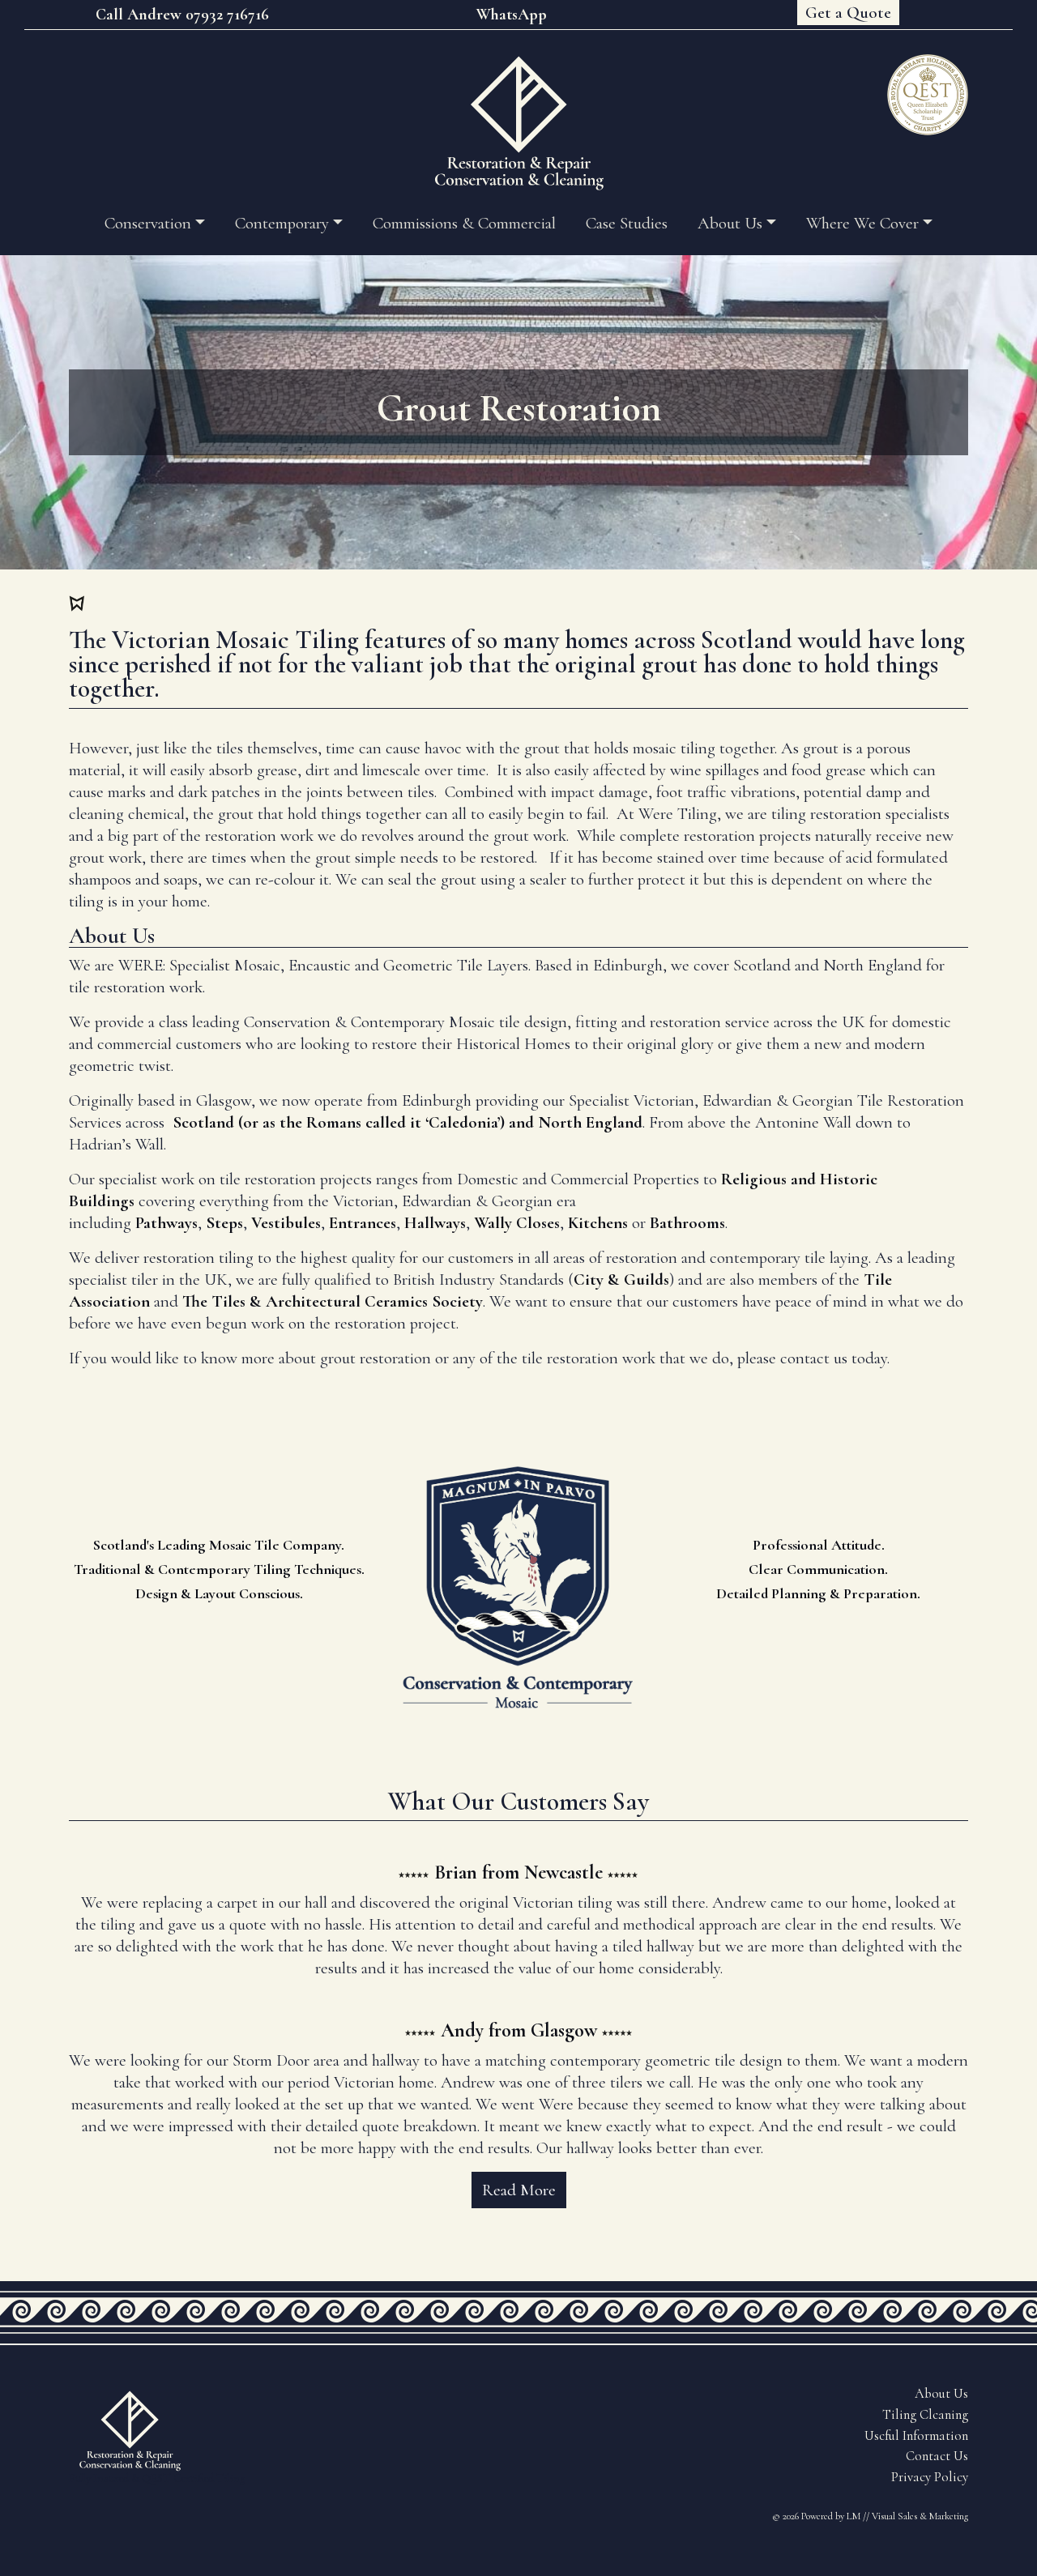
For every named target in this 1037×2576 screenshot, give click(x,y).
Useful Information (916, 2436)
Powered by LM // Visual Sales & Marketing (885, 2516)
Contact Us (937, 2456)
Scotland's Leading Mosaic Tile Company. (219, 1545)
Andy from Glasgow (519, 2030)
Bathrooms (687, 1223)
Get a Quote (848, 13)
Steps (224, 1223)
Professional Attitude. (819, 1545)
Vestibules (286, 1223)
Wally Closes (517, 1223)
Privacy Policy (930, 2477)
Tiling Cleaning (925, 2415)
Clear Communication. (818, 1569)
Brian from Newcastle (518, 1872)
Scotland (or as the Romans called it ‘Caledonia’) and (355, 1122)
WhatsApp (512, 15)
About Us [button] (730, 223)
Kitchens (598, 1223)
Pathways (166, 1223)
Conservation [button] (148, 223)
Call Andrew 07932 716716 (182, 15)
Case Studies (627, 223)
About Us (941, 2394)
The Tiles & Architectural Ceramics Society (333, 1301)
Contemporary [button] (282, 223)
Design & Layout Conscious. (219, 1593)
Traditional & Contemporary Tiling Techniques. (219, 1569)
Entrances (363, 1223)
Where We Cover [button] (862, 223)
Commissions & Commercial (464, 223)
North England (590, 1122)
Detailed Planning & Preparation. (818, 1593)
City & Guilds (621, 1279)
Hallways (435, 1223)
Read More (519, 2190)
